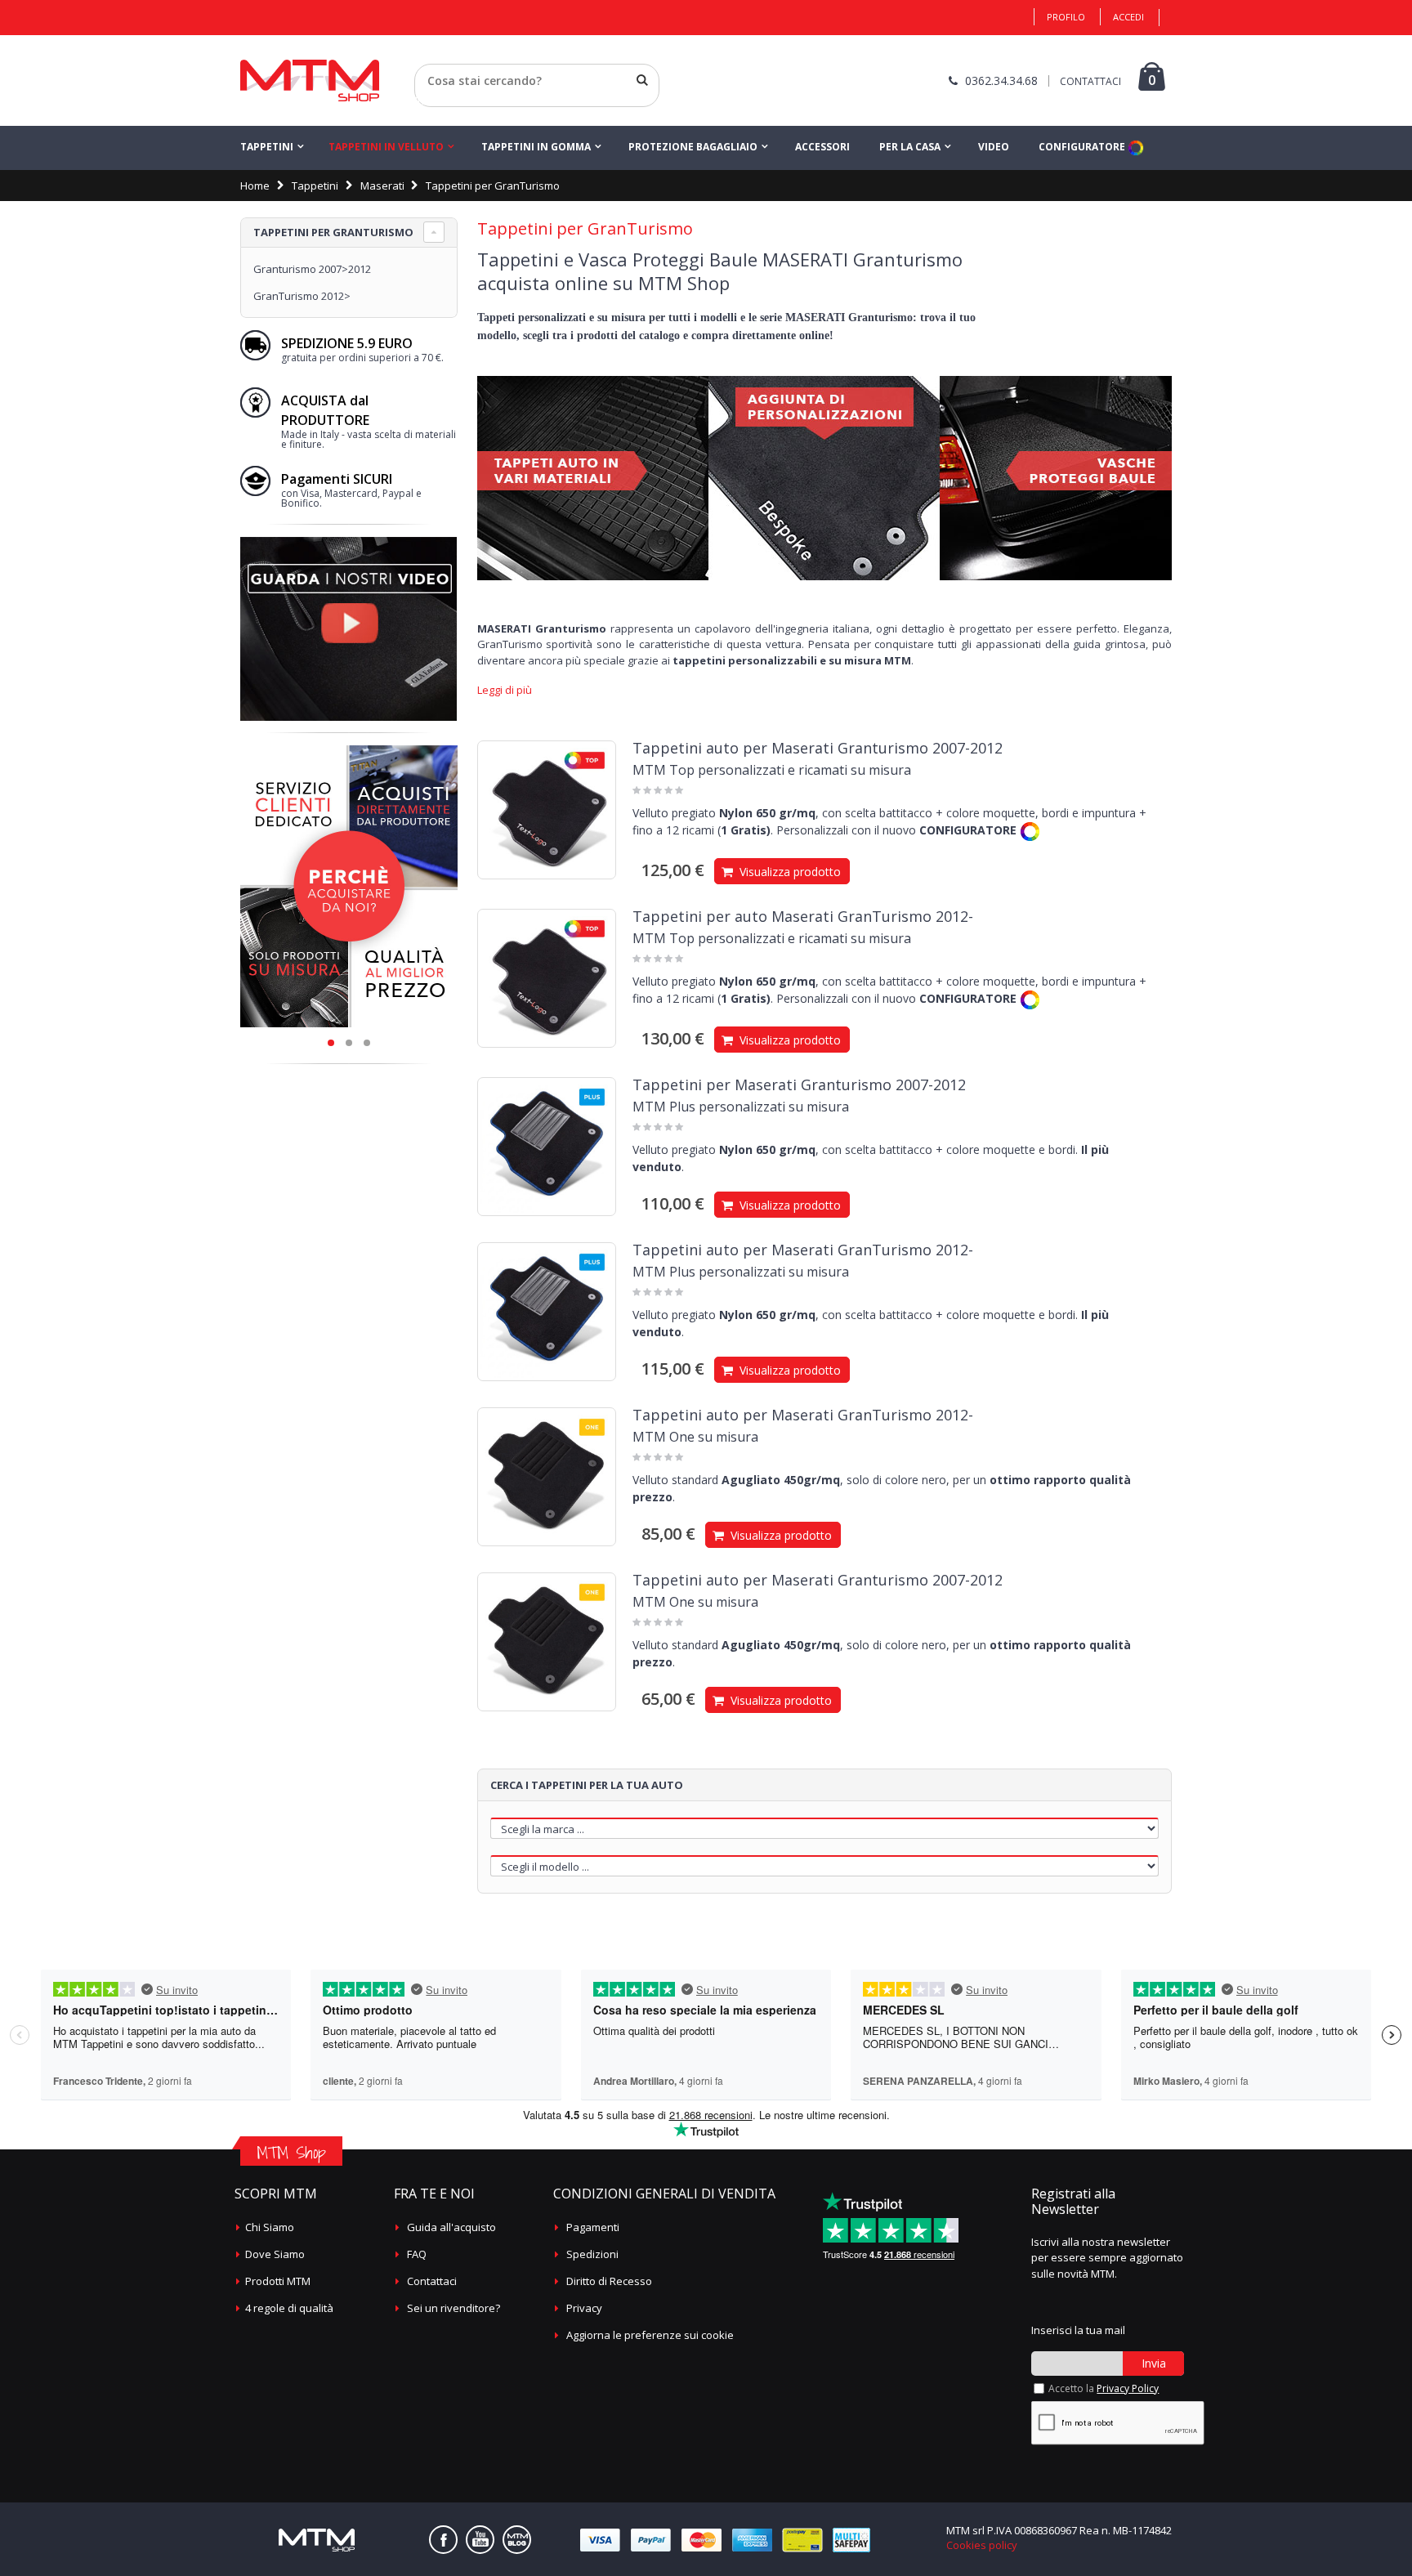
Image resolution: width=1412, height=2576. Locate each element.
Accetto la (1104, 2388)
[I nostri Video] (349, 542)
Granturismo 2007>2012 (312, 269)
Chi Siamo (270, 2227)
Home (255, 186)
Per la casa (910, 147)
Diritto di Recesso (609, 2281)
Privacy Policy (1128, 2388)
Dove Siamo (275, 2254)
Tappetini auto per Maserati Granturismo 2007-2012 (818, 748)
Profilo (1066, 17)
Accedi (1128, 17)
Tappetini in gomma (536, 147)
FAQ (417, 2254)
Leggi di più (505, 690)
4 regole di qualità (289, 2308)
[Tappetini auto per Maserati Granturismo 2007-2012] (547, 810)
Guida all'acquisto (451, 2227)
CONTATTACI (1090, 81)
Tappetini (267, 147)
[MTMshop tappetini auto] (310, 80)
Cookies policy (982, 2545)
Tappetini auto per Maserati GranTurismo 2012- (803, 1250)
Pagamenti (593, 2227)
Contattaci (432, 2281)
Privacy (584, 2308)
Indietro (434, 101)
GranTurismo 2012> (302, 296)
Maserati (382, 186)
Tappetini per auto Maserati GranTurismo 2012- (803, 916)
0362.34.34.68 (1001, 80)
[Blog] (517, 2540)
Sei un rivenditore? (454, 2308)
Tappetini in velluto (386, 147)
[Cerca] (642, 80)
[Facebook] (443, 2540)
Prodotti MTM (278, 2281)
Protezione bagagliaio (693, 147)
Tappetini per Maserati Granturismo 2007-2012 (799, 1085)
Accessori (822, 147)
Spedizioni (592, 2254)
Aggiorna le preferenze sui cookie (650, 2335)
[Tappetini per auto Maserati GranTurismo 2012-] (547, 978)
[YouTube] (480, 2540)
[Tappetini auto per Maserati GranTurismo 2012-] (547, 1312)
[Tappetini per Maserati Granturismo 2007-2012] (547, 1147)
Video (994, 147)
